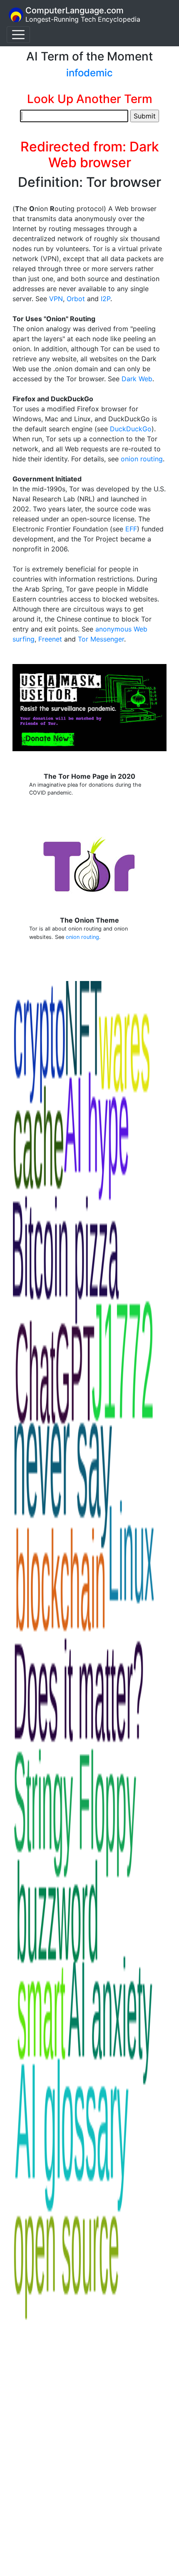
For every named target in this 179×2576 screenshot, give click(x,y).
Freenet (50, 639)
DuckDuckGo (131, 429)
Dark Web (137, 379)
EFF (131, 529)
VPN (56, 299)
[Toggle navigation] (18, 35)
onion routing (142, 459)
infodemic (89, 73)
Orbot (76, 299)
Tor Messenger (101, 639)
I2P (106, 299)
